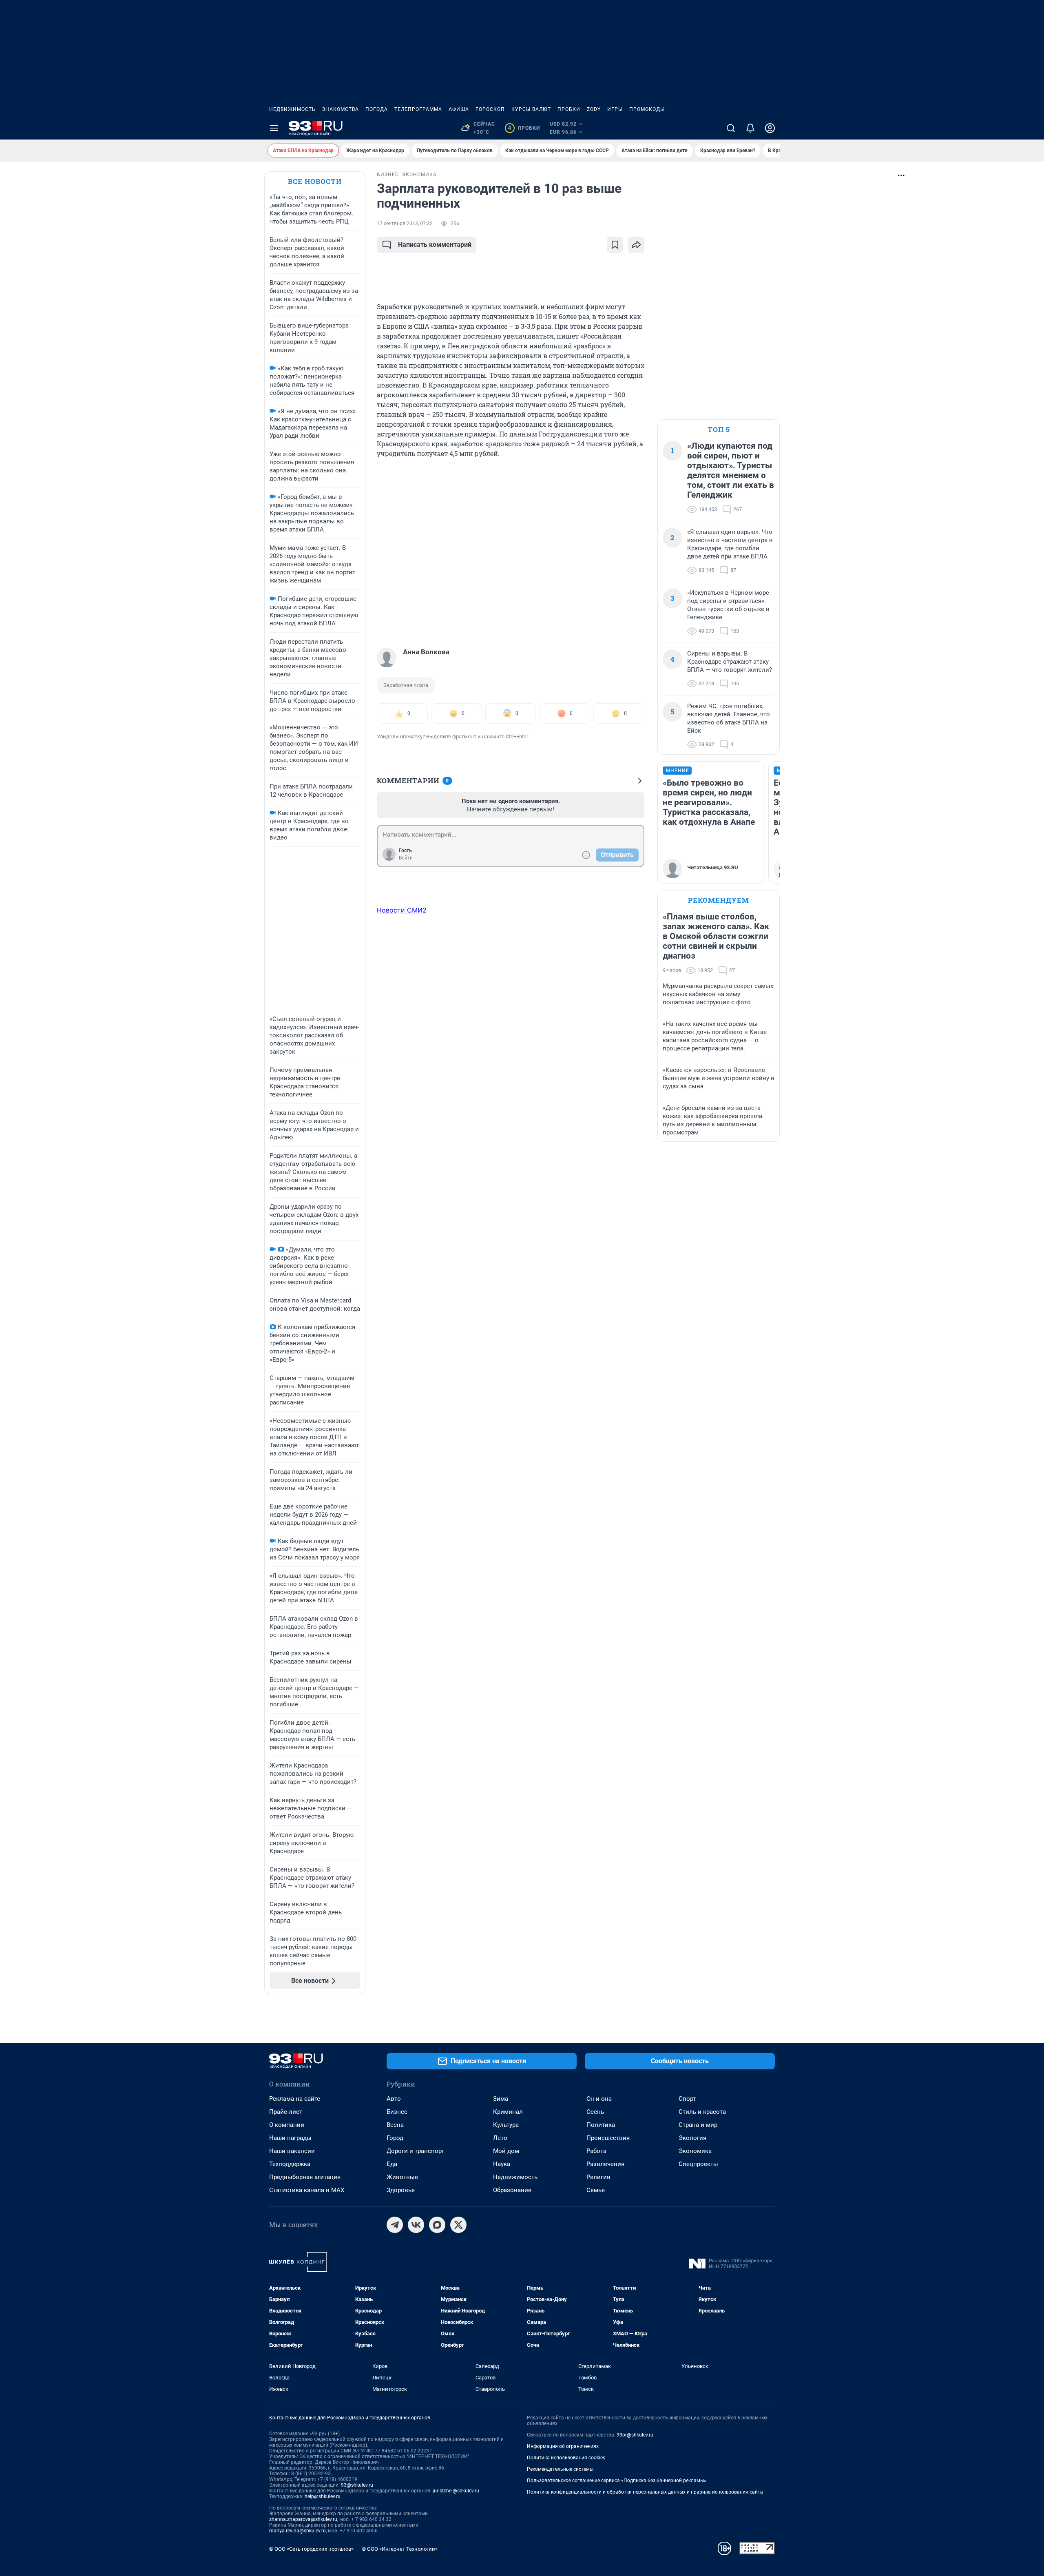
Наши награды (290, 2138)
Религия (598, 2177)
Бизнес (397, 2112)
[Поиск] (731, 128)
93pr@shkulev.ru (635, 2435)
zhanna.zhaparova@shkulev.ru (303, 2519)
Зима (501, 2099)
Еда (392, 2164)
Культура (506, 2125)
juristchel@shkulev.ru (456, 2491)
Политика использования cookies (566, 2458)
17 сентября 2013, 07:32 (405, 224)
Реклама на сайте (295, 2099)
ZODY (594, 109)
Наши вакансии (292, 2151)
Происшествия (608, 2138)
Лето (500, 2138)
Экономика (695, 2151)
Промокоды (647, 109)
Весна (395, 2125)
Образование (512, 2190)
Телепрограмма (418, 109)
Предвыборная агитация (305, 2177)
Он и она (599, 2099)
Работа (596, 2151)
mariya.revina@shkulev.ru (297, 2531)
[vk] (416, 2225)
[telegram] (395, 2225)
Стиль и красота (702, 2112)
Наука (502, 2164)
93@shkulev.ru (357, 2485)
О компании (287, 2125)
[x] (458, 2225)
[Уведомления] (750, 128)
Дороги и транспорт (415, 2151)
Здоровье (401, 2190)
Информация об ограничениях (563, 2446)
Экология (692, 2138)
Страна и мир (698, 2125)
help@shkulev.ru (323, 2496)
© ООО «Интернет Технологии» (400, 2549)
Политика (601, 2125)
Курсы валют (531, 109)
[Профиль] (770, 128)
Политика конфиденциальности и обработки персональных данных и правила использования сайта (645, 2492)
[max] (437, 2225)
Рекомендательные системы (560, 2469)
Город (395, 2138)
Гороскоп (490, 109)
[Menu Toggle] (274, 128)
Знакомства (341, 109)
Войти (406, 858)
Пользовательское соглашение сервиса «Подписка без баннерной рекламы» (617, 2481)
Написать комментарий (435, 245)
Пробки (569, 109)
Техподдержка (290, 2164)
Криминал (508, 2112)
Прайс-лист (286, 2112)
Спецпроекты (698, 2164)
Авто (394, 2099)
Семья (596, 2190)
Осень (595, 2112)
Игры (615, 109)
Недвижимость (292, 109)
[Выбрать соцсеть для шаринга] (636, 245)
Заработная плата (406, 685)
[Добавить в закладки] (615, 245)
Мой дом (506, 2151)
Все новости (315, 181)
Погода (377, 109)
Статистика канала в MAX (307, 2190)
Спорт (687, 2099)
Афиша (459, 109)
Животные (402, 2177)
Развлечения (605, 2164)
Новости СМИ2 (402, 910)
